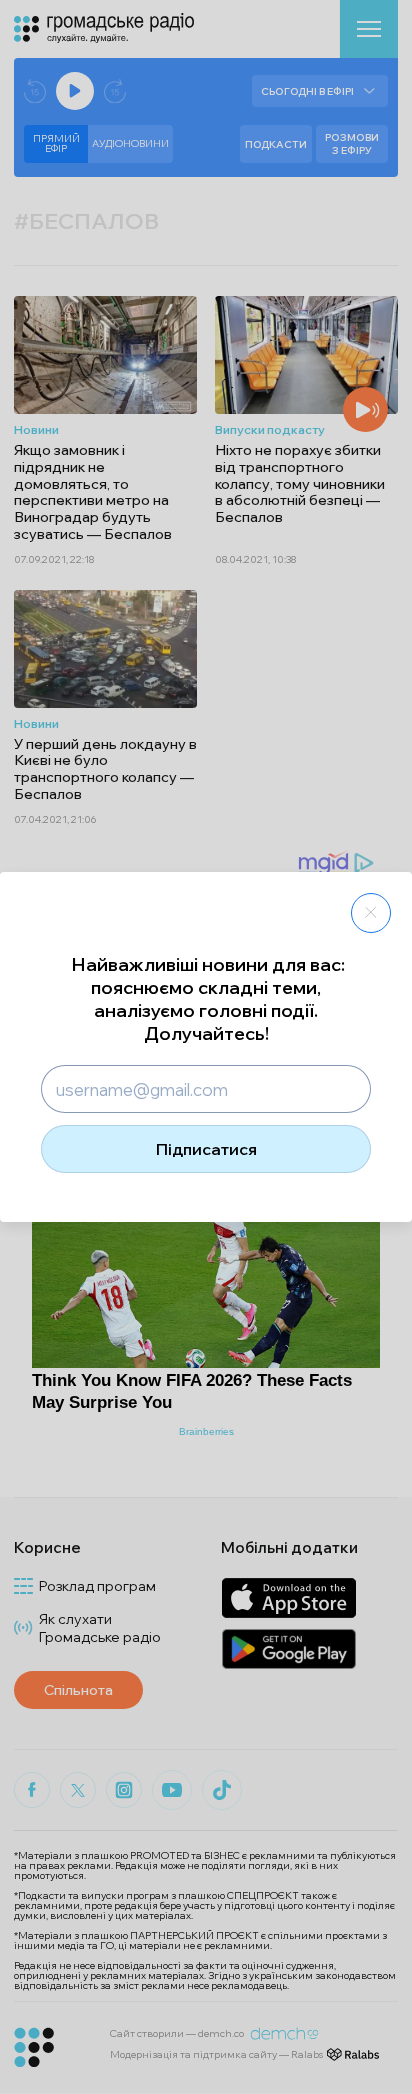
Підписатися (206, 1149)
